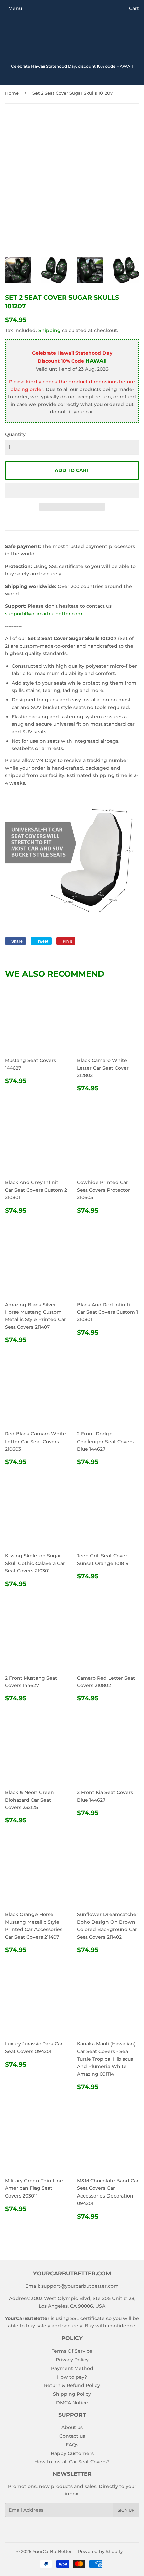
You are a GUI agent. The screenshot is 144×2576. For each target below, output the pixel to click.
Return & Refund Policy (72, 2385)
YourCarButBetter (52, 2551)
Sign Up (126, 2510)
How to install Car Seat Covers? (72, 2462)
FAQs (72, 2445)
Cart (134, 8)
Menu (15, 8)
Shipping (49, 330)
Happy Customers (72, 2453)
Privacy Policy (72, 2360)
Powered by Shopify (100, 2551)
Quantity (15, 434)
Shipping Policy (72, 2394)
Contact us (72, 2436)
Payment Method (72, 2368)
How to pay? (72, 2377)
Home (12, 93)
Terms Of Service (72, 2351)
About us (72, 2427)
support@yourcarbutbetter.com (44, 614)
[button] (72, 490)
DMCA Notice (72, 2403)
